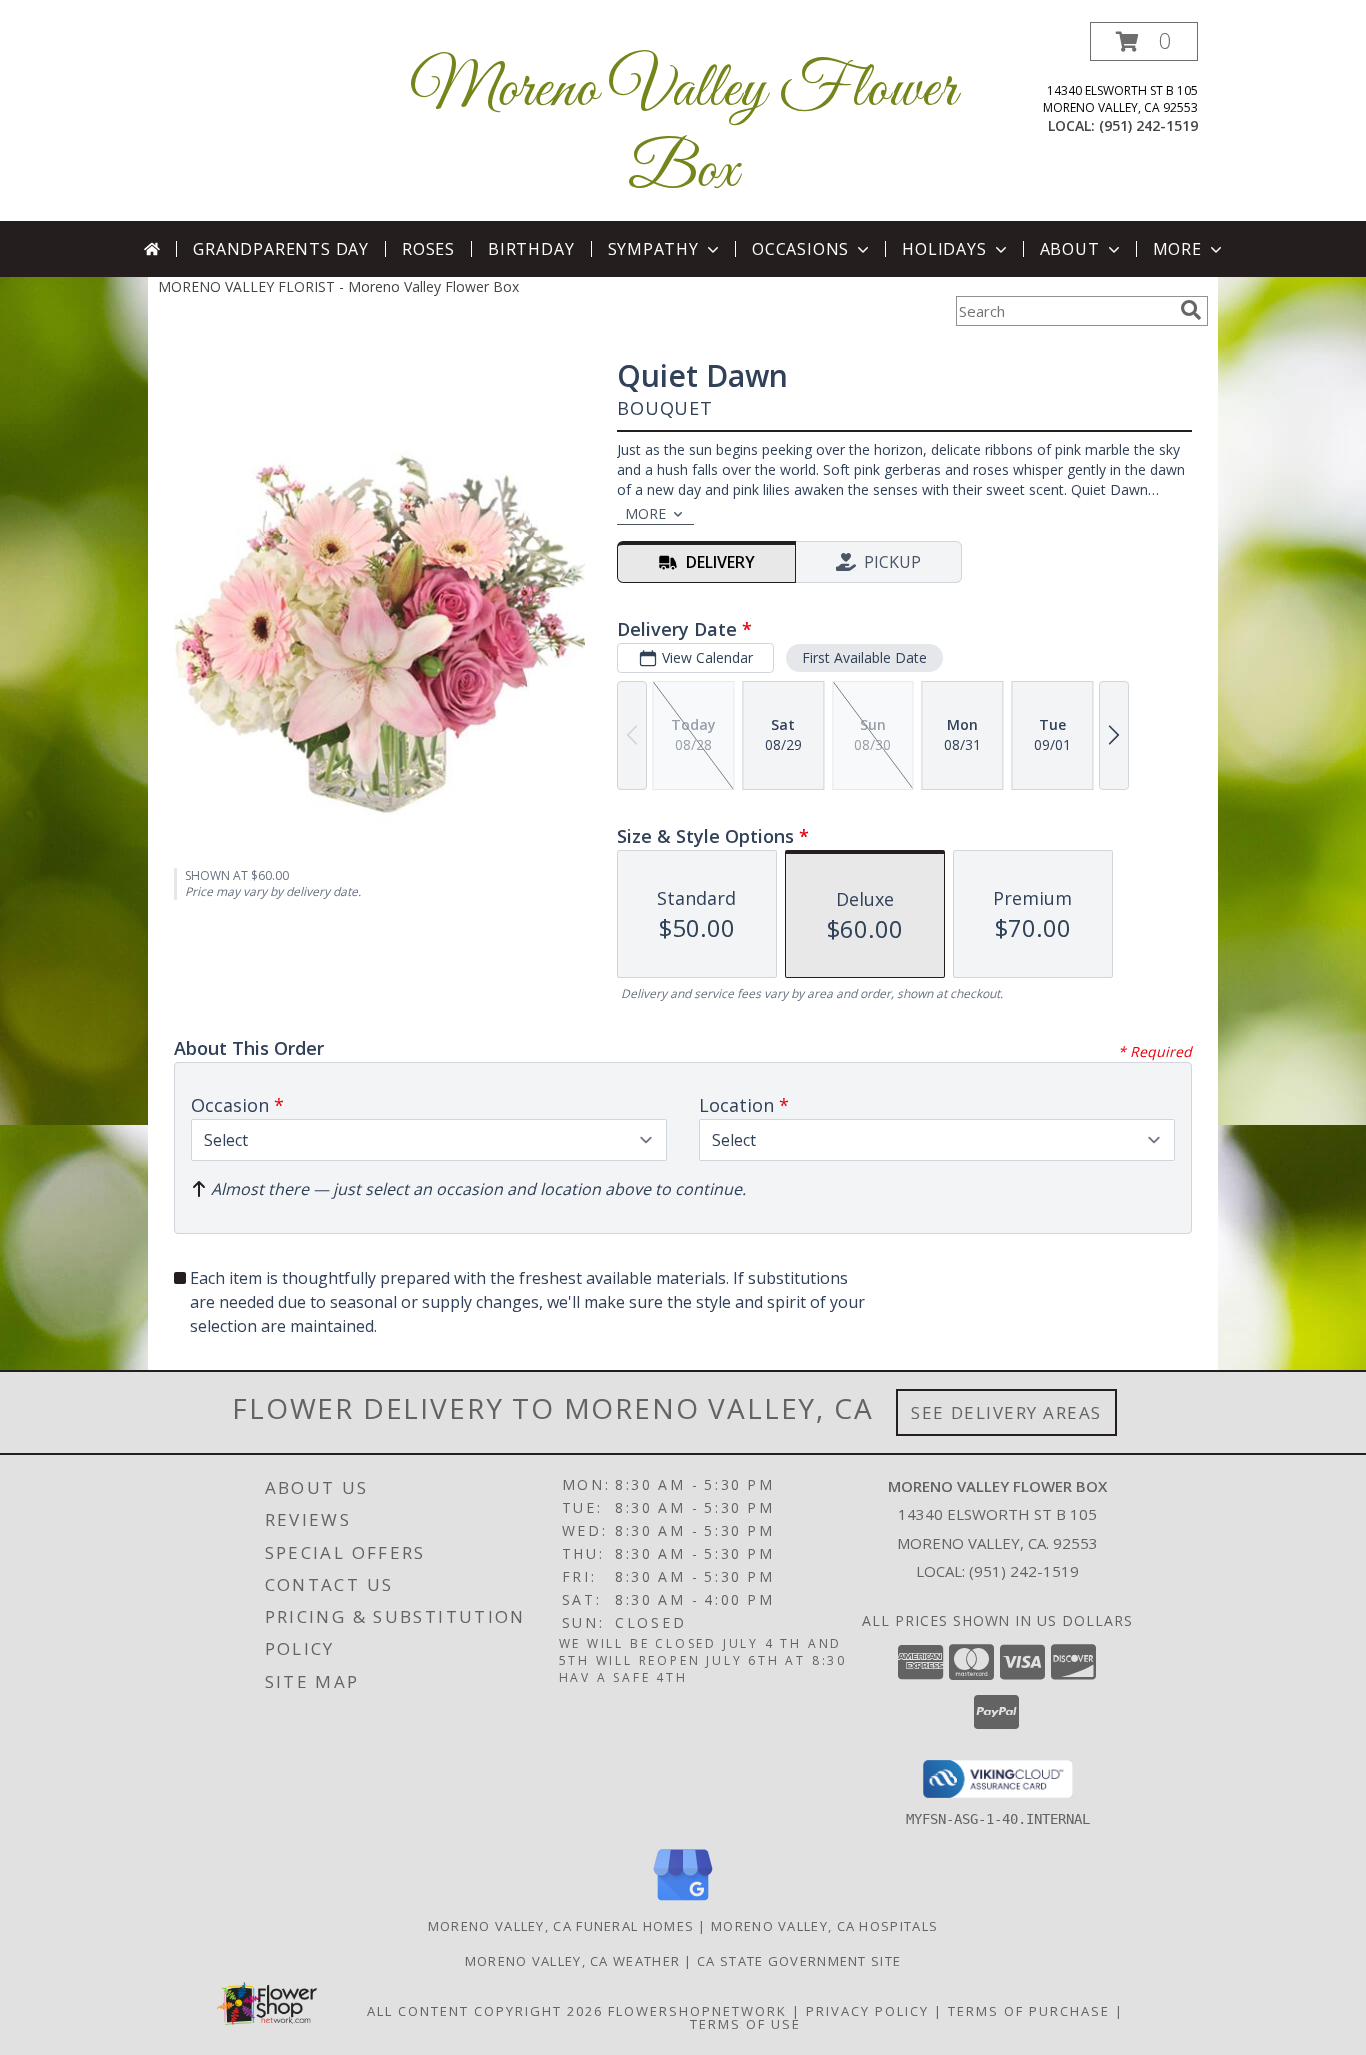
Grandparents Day (281, 249)
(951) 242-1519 (1148, 125)
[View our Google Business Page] (683, 1901)
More (1177, 249)
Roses (428, 249)
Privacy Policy (867, 2011)
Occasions (800, 249)
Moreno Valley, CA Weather (573, 1961)
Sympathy (653, 249)
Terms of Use (745, 2024)
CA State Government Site (799, 1961)
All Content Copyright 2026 (485, 2011)
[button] (1144, 41)
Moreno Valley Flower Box (683, 131)
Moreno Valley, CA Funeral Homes (561, 1926)
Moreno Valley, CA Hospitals (824, 1926)
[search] (1191, 310)
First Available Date (864, 657)
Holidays (944, 249)
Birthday (531, 249)
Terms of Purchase (1029, 2011)
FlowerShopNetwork (697, 2011)
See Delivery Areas (1006, 1412)
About (1070, 249)
